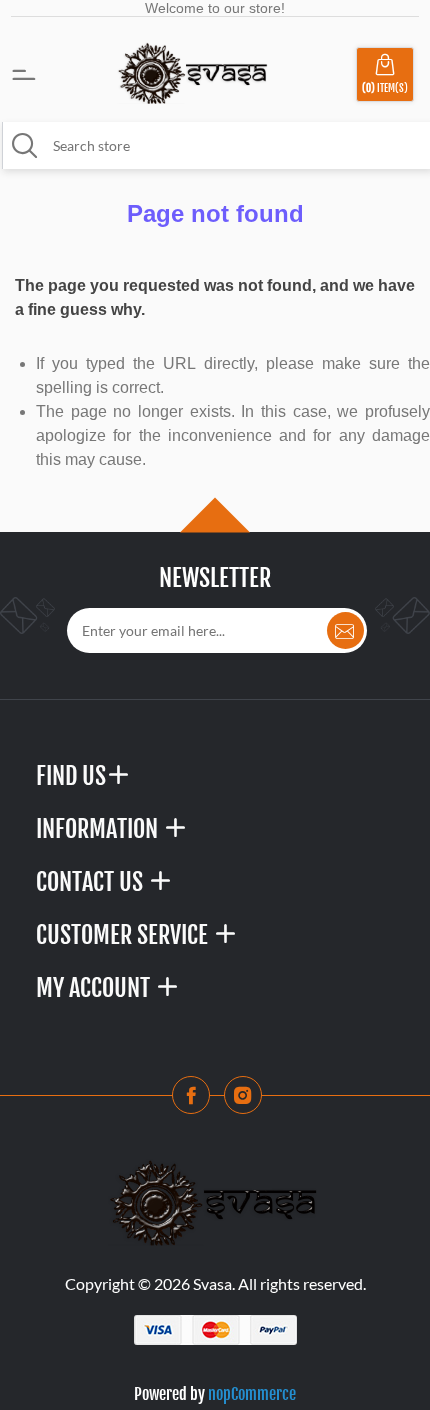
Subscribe (345, 630)
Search (25, 146)
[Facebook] (197, 1101)
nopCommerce (252, 1394)
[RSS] (249, 1101)
